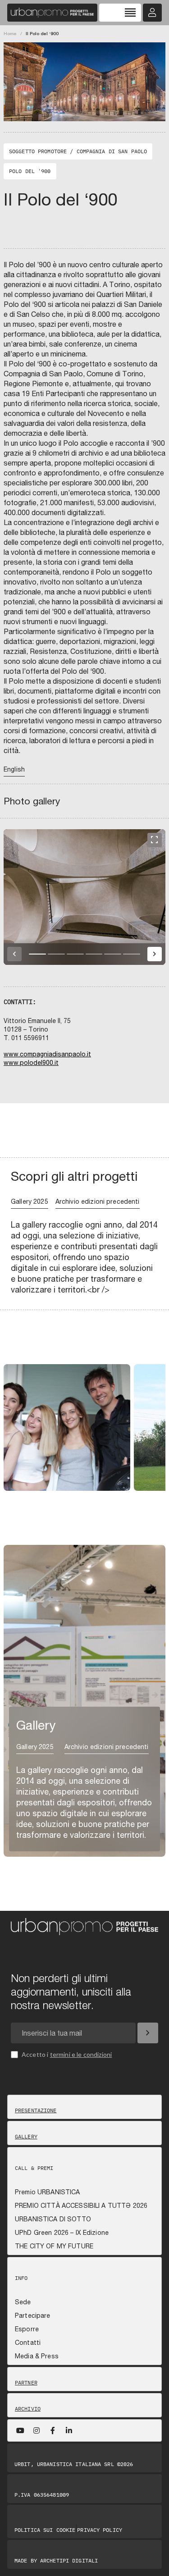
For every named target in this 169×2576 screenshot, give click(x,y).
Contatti (28, 2343)
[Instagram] (37, 2430)
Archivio (28, 2409)
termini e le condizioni (81, 2054)
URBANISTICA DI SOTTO (53, 2219)
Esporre (27, 2329)
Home (10, 33)
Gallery (26, 2137)
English (14, 769)
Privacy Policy (100, 2530)
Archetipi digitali (69, 2560)
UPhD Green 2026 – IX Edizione (62, 2233)
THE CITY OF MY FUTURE (54, 2246)
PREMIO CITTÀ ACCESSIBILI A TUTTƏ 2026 (81, 2206)
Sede (23, 2302)
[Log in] (152, 13)
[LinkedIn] (69, 2430)
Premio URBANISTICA (48, 2192)
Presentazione (36, 2110)
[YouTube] (20, 2430)
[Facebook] (53, 2430)
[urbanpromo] (52, 13)
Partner (26, 2383)
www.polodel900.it (31, 1063)
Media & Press (37, 2356)
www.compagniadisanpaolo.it (47, 1054)
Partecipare (33, 2316)
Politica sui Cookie (45, 2530)
